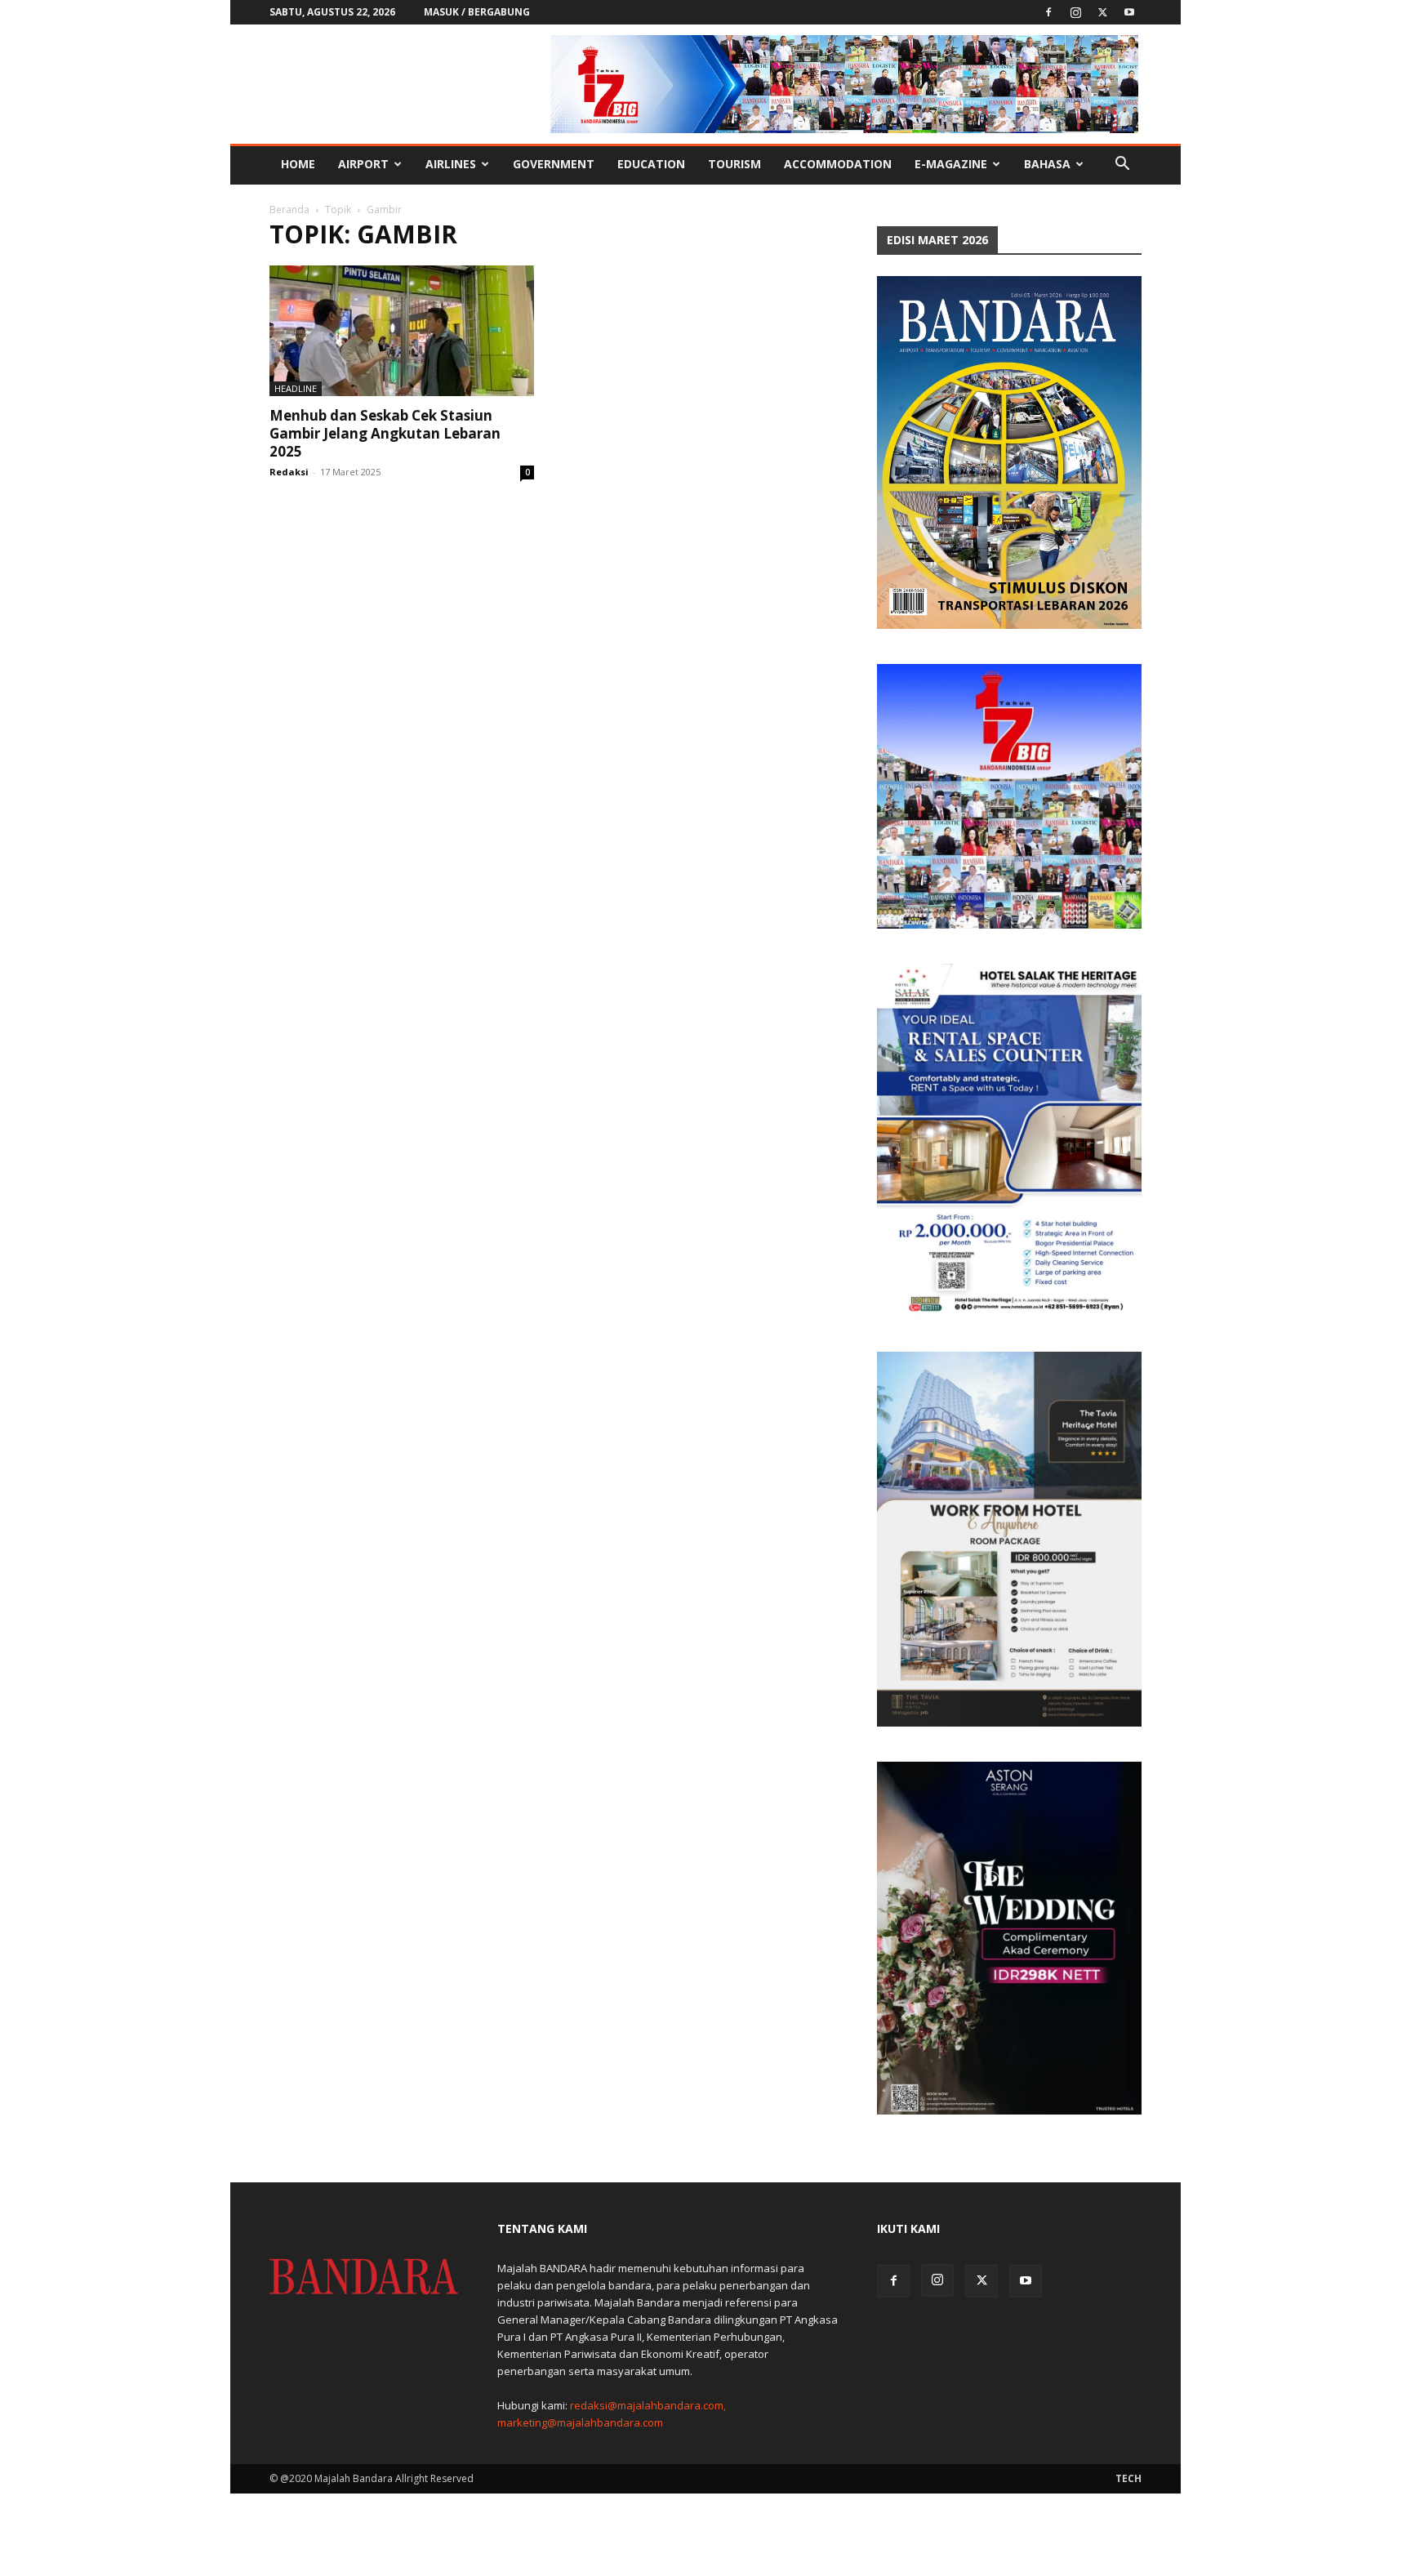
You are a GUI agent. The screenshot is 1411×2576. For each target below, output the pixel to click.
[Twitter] (1102, 12)
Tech (1128, 2478)
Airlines (451, 164)
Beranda (289, 209)
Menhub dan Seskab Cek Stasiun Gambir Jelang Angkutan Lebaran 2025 (385, 433)
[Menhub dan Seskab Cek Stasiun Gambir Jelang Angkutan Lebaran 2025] (402, 331)
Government (554, 164)
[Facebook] (1048, 12)
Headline (296, 388)
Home (298, 164)
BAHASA (1047, 164)
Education (651, 164)
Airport (363, 164)
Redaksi (289, 472)
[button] (1122, 165)
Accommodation (838, 164)
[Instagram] (1075, 12)
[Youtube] (1129, 12)
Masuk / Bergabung (477, 12)
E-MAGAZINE (951, 164)
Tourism (734, 164)
